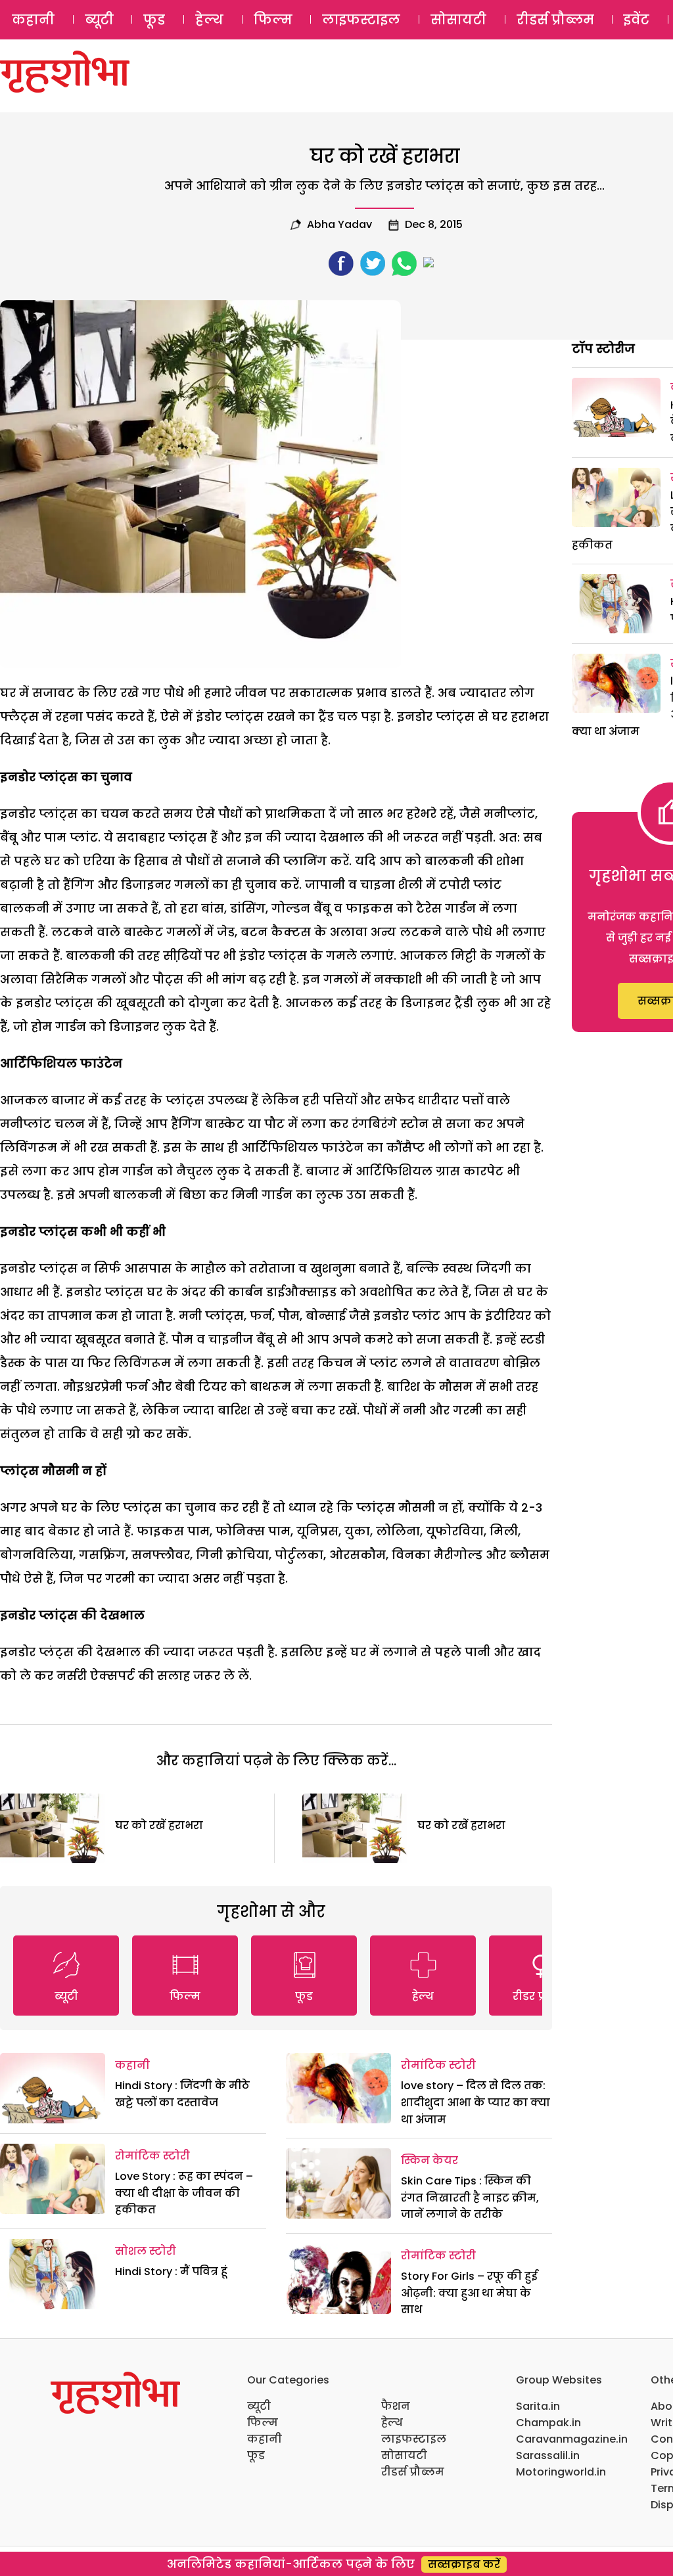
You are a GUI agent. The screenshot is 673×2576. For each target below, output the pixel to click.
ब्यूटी (99, 20)
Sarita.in (538, 2406)
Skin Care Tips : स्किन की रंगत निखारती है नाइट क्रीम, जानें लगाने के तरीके (470, 2198)
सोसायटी (458, 20)
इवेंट (637, 20)
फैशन (396, 2406)
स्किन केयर (429, 2160)
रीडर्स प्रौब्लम (555, 20)
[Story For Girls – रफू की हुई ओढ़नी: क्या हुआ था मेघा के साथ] (338, 2279)
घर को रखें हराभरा (159, 1825)
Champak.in (548, 2423)
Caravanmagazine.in (572, 2439)
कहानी (33, 20)
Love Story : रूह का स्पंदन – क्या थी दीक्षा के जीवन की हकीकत (184, 2193)
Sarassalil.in (548, 2455)
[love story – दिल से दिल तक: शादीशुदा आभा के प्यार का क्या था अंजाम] (338, 2088)
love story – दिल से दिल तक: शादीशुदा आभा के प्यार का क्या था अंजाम (476, 2102)
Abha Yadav (339, 224)
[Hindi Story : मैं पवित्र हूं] (53, 2274)
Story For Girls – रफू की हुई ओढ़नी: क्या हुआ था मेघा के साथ (469, 2293)
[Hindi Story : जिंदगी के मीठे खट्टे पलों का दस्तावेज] (53, 2088)
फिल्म (273, 20)
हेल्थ (209, 20)
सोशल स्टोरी (146, 2251)
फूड (154, 20)
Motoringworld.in (561, 2472)
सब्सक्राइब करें (464, 2565)
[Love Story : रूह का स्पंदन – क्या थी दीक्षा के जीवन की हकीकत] (53, 2179)
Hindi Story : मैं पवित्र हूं (171, 2271)
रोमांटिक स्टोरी (152, 2156)
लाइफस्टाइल (361, 20)
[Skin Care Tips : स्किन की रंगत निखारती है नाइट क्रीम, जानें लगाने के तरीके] (338, 2183)
